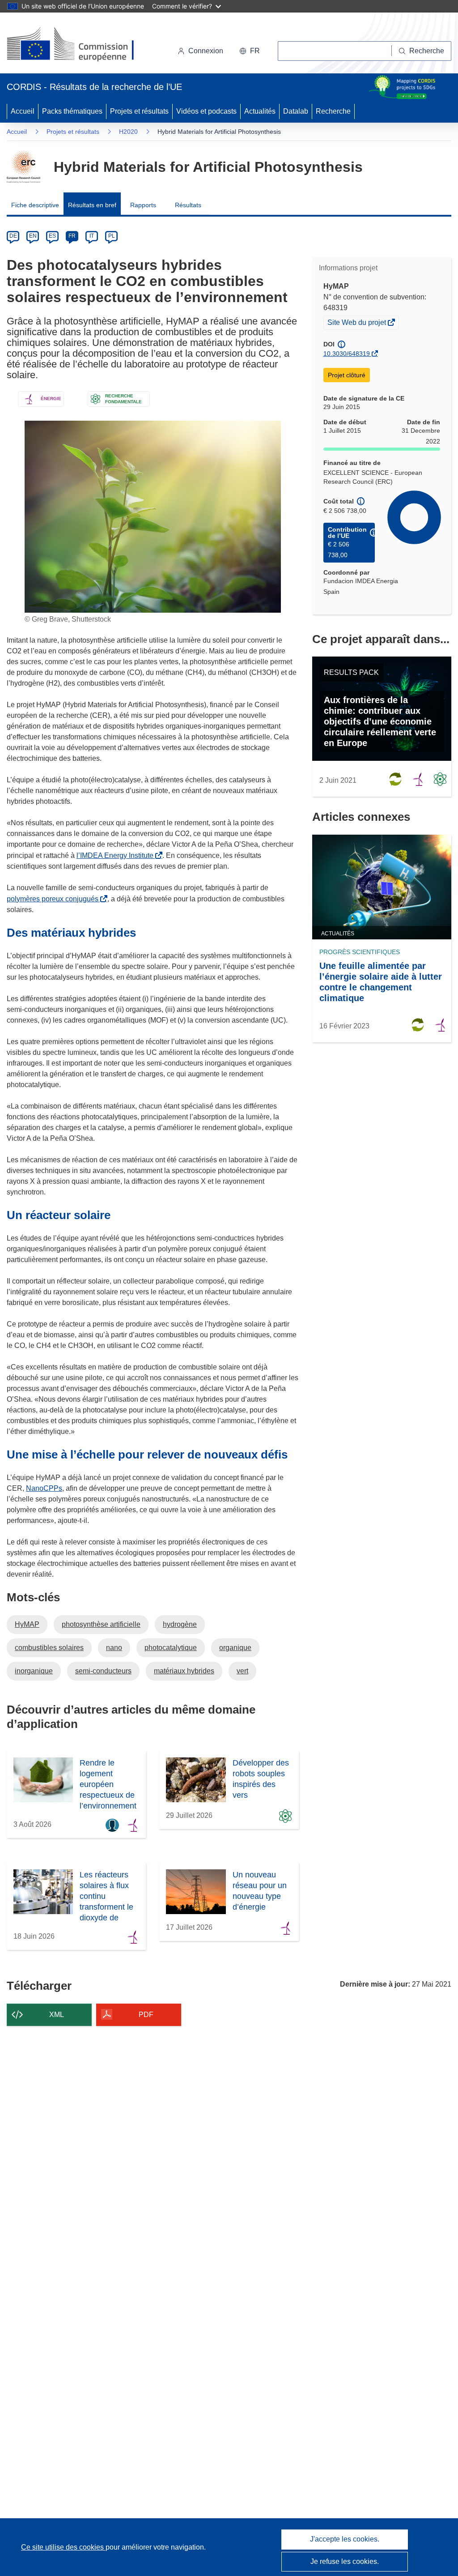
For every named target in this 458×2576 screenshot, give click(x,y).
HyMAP (27, 1624)
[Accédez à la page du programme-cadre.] (23, 167)
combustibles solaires (49, 1648)
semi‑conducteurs (103, 1671)
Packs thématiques (72, 111)
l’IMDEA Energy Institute (117, 855)
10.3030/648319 (347, 354)
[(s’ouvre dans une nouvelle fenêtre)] (79, 45)
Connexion (206, 51)
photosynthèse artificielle (101, 1624)
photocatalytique (171, 1648)
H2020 (128, 132)
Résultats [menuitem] (188, 205)
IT (92, 236)
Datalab (296, 111)
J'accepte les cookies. (345, 2539)
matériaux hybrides (184, 1671)
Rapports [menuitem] (143, 205)
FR (72, 236)
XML (57, 2015)
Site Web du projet (357, 324)
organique (235, 1648)
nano (114, 1648)
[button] (250, 51)
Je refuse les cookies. (345, 2561)
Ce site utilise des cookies (63, 2547)
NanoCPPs (44, 1488)
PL (112, 236)
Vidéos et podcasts (206, 111)
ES (52, 236)
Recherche (333, 111)
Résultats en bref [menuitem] (92, 205)
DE (13, 236)
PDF (146, 2015)
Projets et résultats (139, 111)
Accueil (23, 111)
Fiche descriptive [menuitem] (35, 205)
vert (242, 1671)
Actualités (260, 111)
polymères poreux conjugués (54, 899)
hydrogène (180, 1624)
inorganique (34, 1671)
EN (33, 236)
